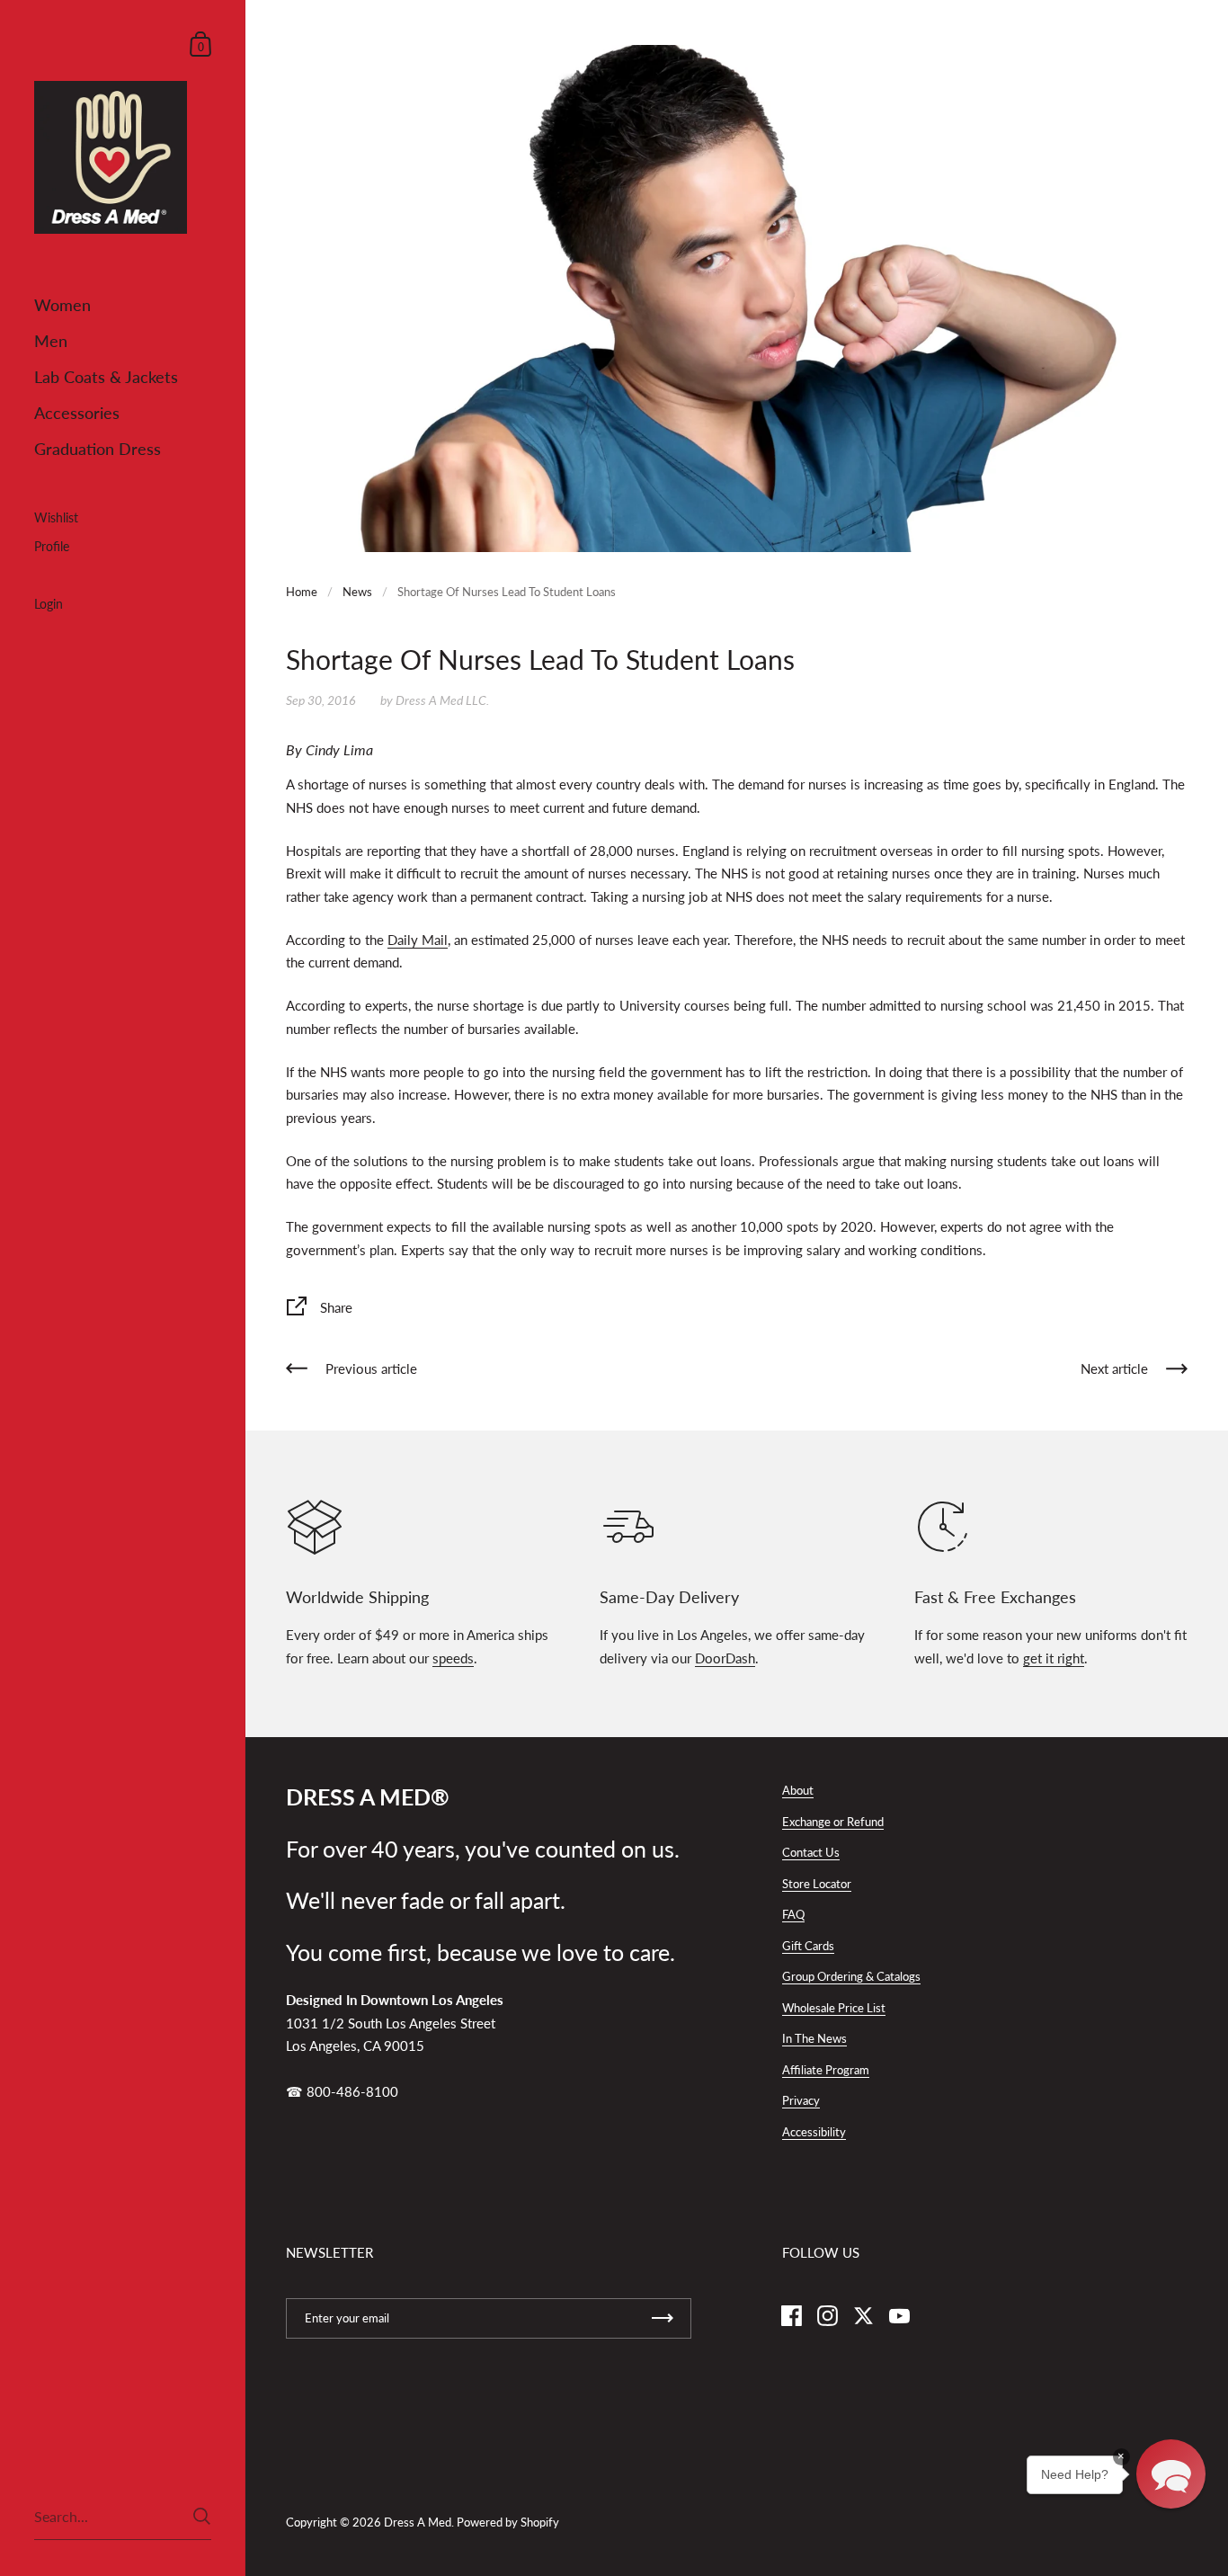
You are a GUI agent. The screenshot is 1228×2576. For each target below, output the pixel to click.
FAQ (793, 1914)
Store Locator (817, 1884)
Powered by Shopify (508, 2522)
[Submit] (202, 2516)
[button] (1171, 2474)
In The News (814, 2038)
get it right (1054, 1658)
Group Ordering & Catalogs (851, 1976)
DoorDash (725, 1658)
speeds (453, 1658)
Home (302, 592)
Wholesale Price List (834, 2008)
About (798, 1790)
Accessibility (814, 2132)
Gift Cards (808, 1946)
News (357, 592)
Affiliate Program (826, 2070)
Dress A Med (418, 2522)
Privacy (801, 2100)
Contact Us (811, 1852)
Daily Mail (418, 940)
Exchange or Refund (833, 1822)
